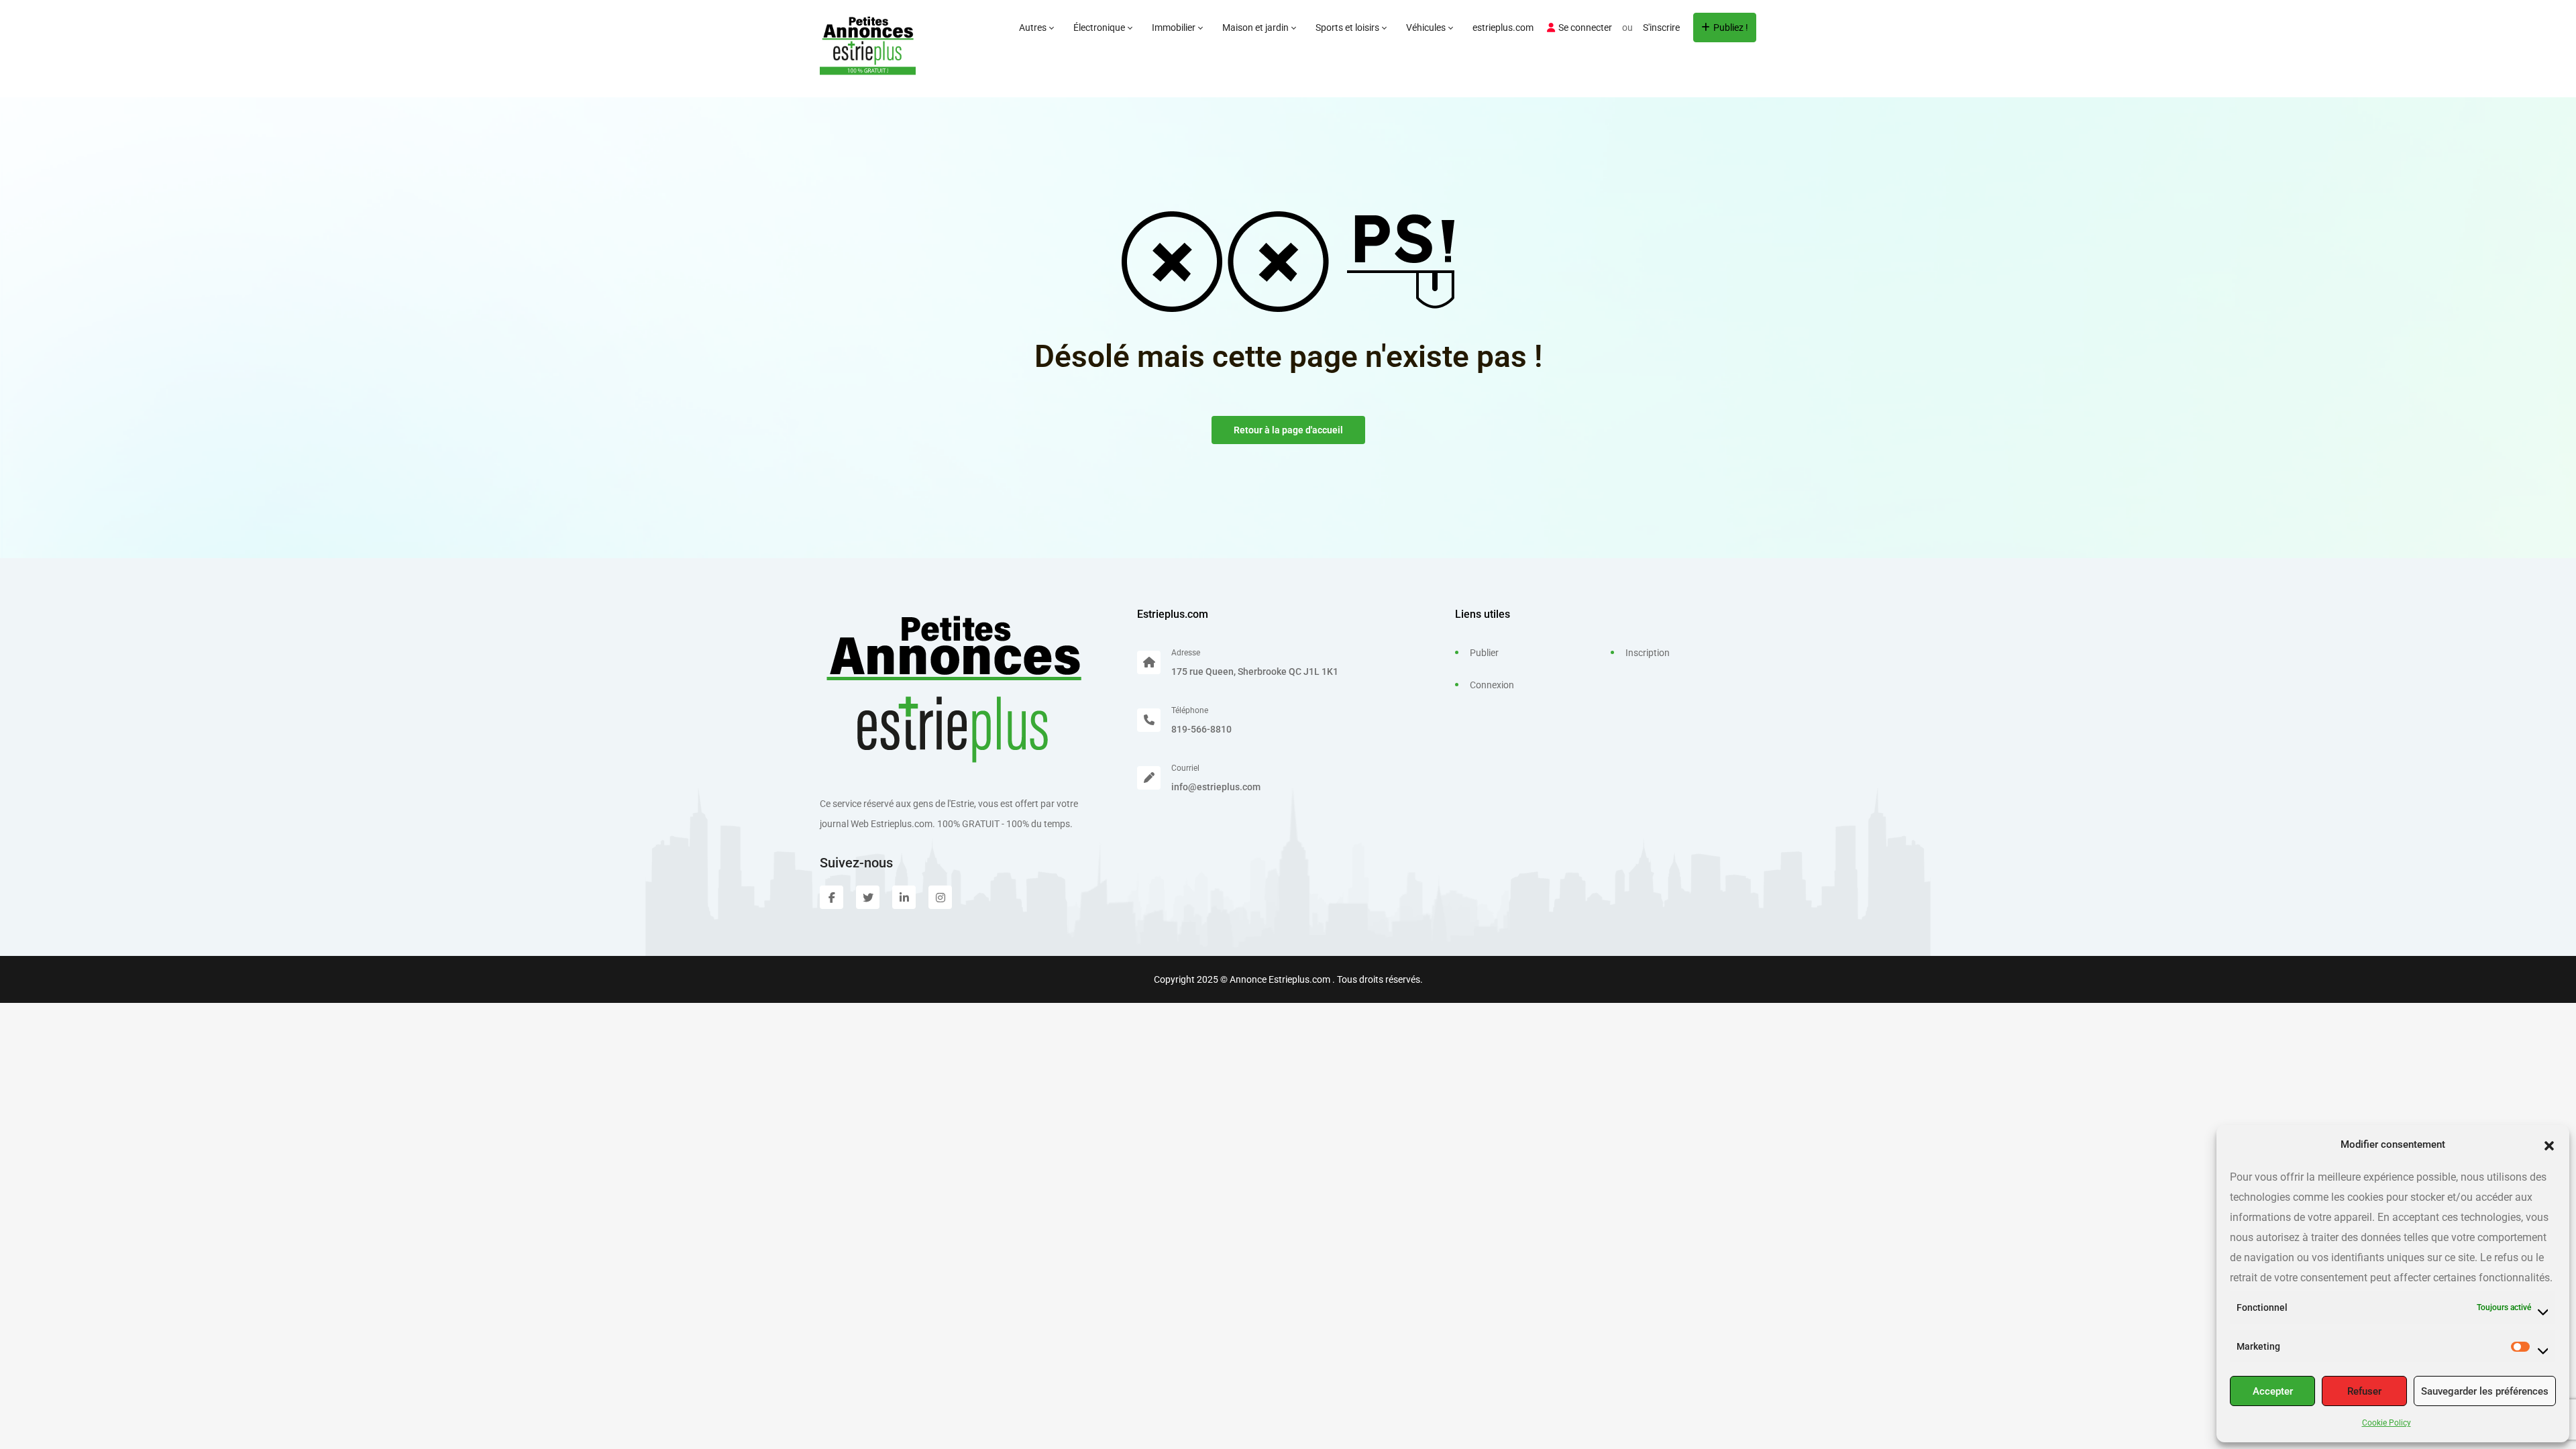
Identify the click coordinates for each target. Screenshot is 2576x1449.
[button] (2549, 1144)
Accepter (2273, 1391)
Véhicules (1427, 28)
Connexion (1492, 685)
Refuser (2364, 1391)
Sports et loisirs (1348, 28)
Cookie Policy (2386, 1423)
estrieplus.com (1503, 28)
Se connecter (1585, 28)
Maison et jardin (1256, 28)
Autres (1034, 28)
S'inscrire (1661, 28)
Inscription (1648, 653)
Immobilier (1175, 28)
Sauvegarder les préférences (2485, 1391)
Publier (1484, 653)
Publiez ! (1731, 28)
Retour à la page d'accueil (1288, 430)
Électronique (1100, 28)
